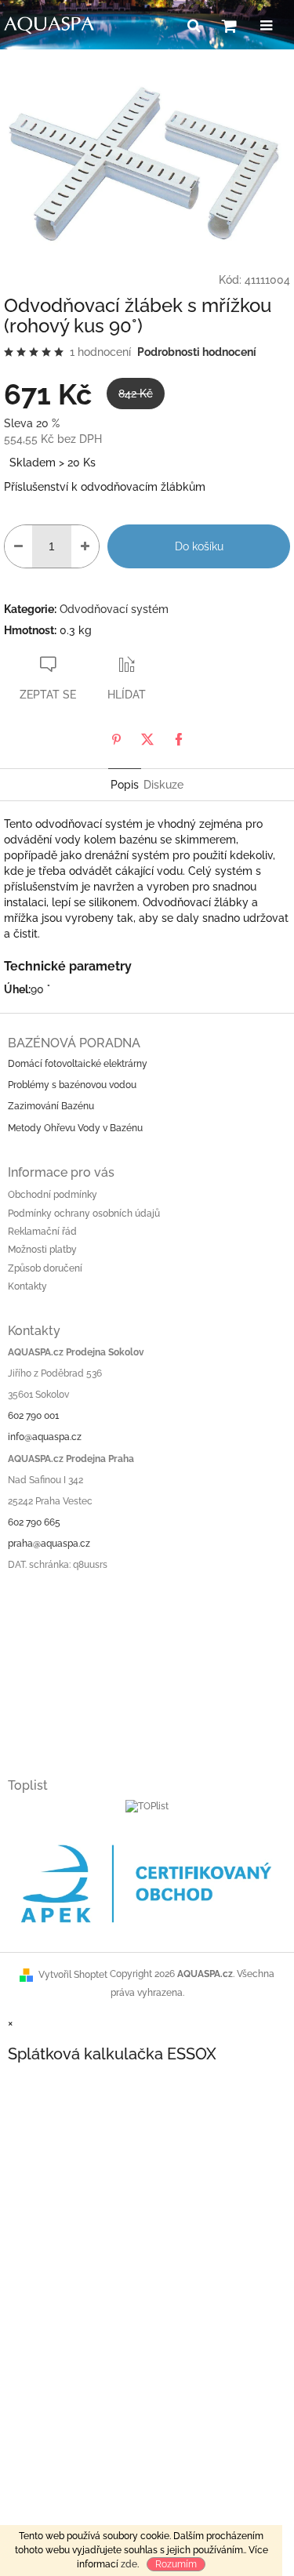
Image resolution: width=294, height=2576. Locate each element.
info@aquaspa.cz (45, 1437)
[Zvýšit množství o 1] (85, 546)
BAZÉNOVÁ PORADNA (74, 1043)
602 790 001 (33, 1416)
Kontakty (27, 1286)
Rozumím (176, 2564)
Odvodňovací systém (114, 609)
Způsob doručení (45, 1268)
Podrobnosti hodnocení (197, 352)
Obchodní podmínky (53, 1195)
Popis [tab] (125, 785)
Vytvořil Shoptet (73, 1975)
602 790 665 (34, 1522)
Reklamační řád (42, 1232)
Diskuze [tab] (163, 785)
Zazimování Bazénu (51, 1106)
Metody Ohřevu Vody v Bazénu (75, 1128)
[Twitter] (147, 739)
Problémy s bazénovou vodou (72, 1085)
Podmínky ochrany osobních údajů (84, 1214)
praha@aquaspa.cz (49, 1544)
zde (129, 2564)
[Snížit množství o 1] (18, 546)
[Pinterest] (116, 739)
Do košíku (199, 546)
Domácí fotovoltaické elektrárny (78, 1064)
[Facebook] (179, 739)
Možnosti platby (42, 1250)
